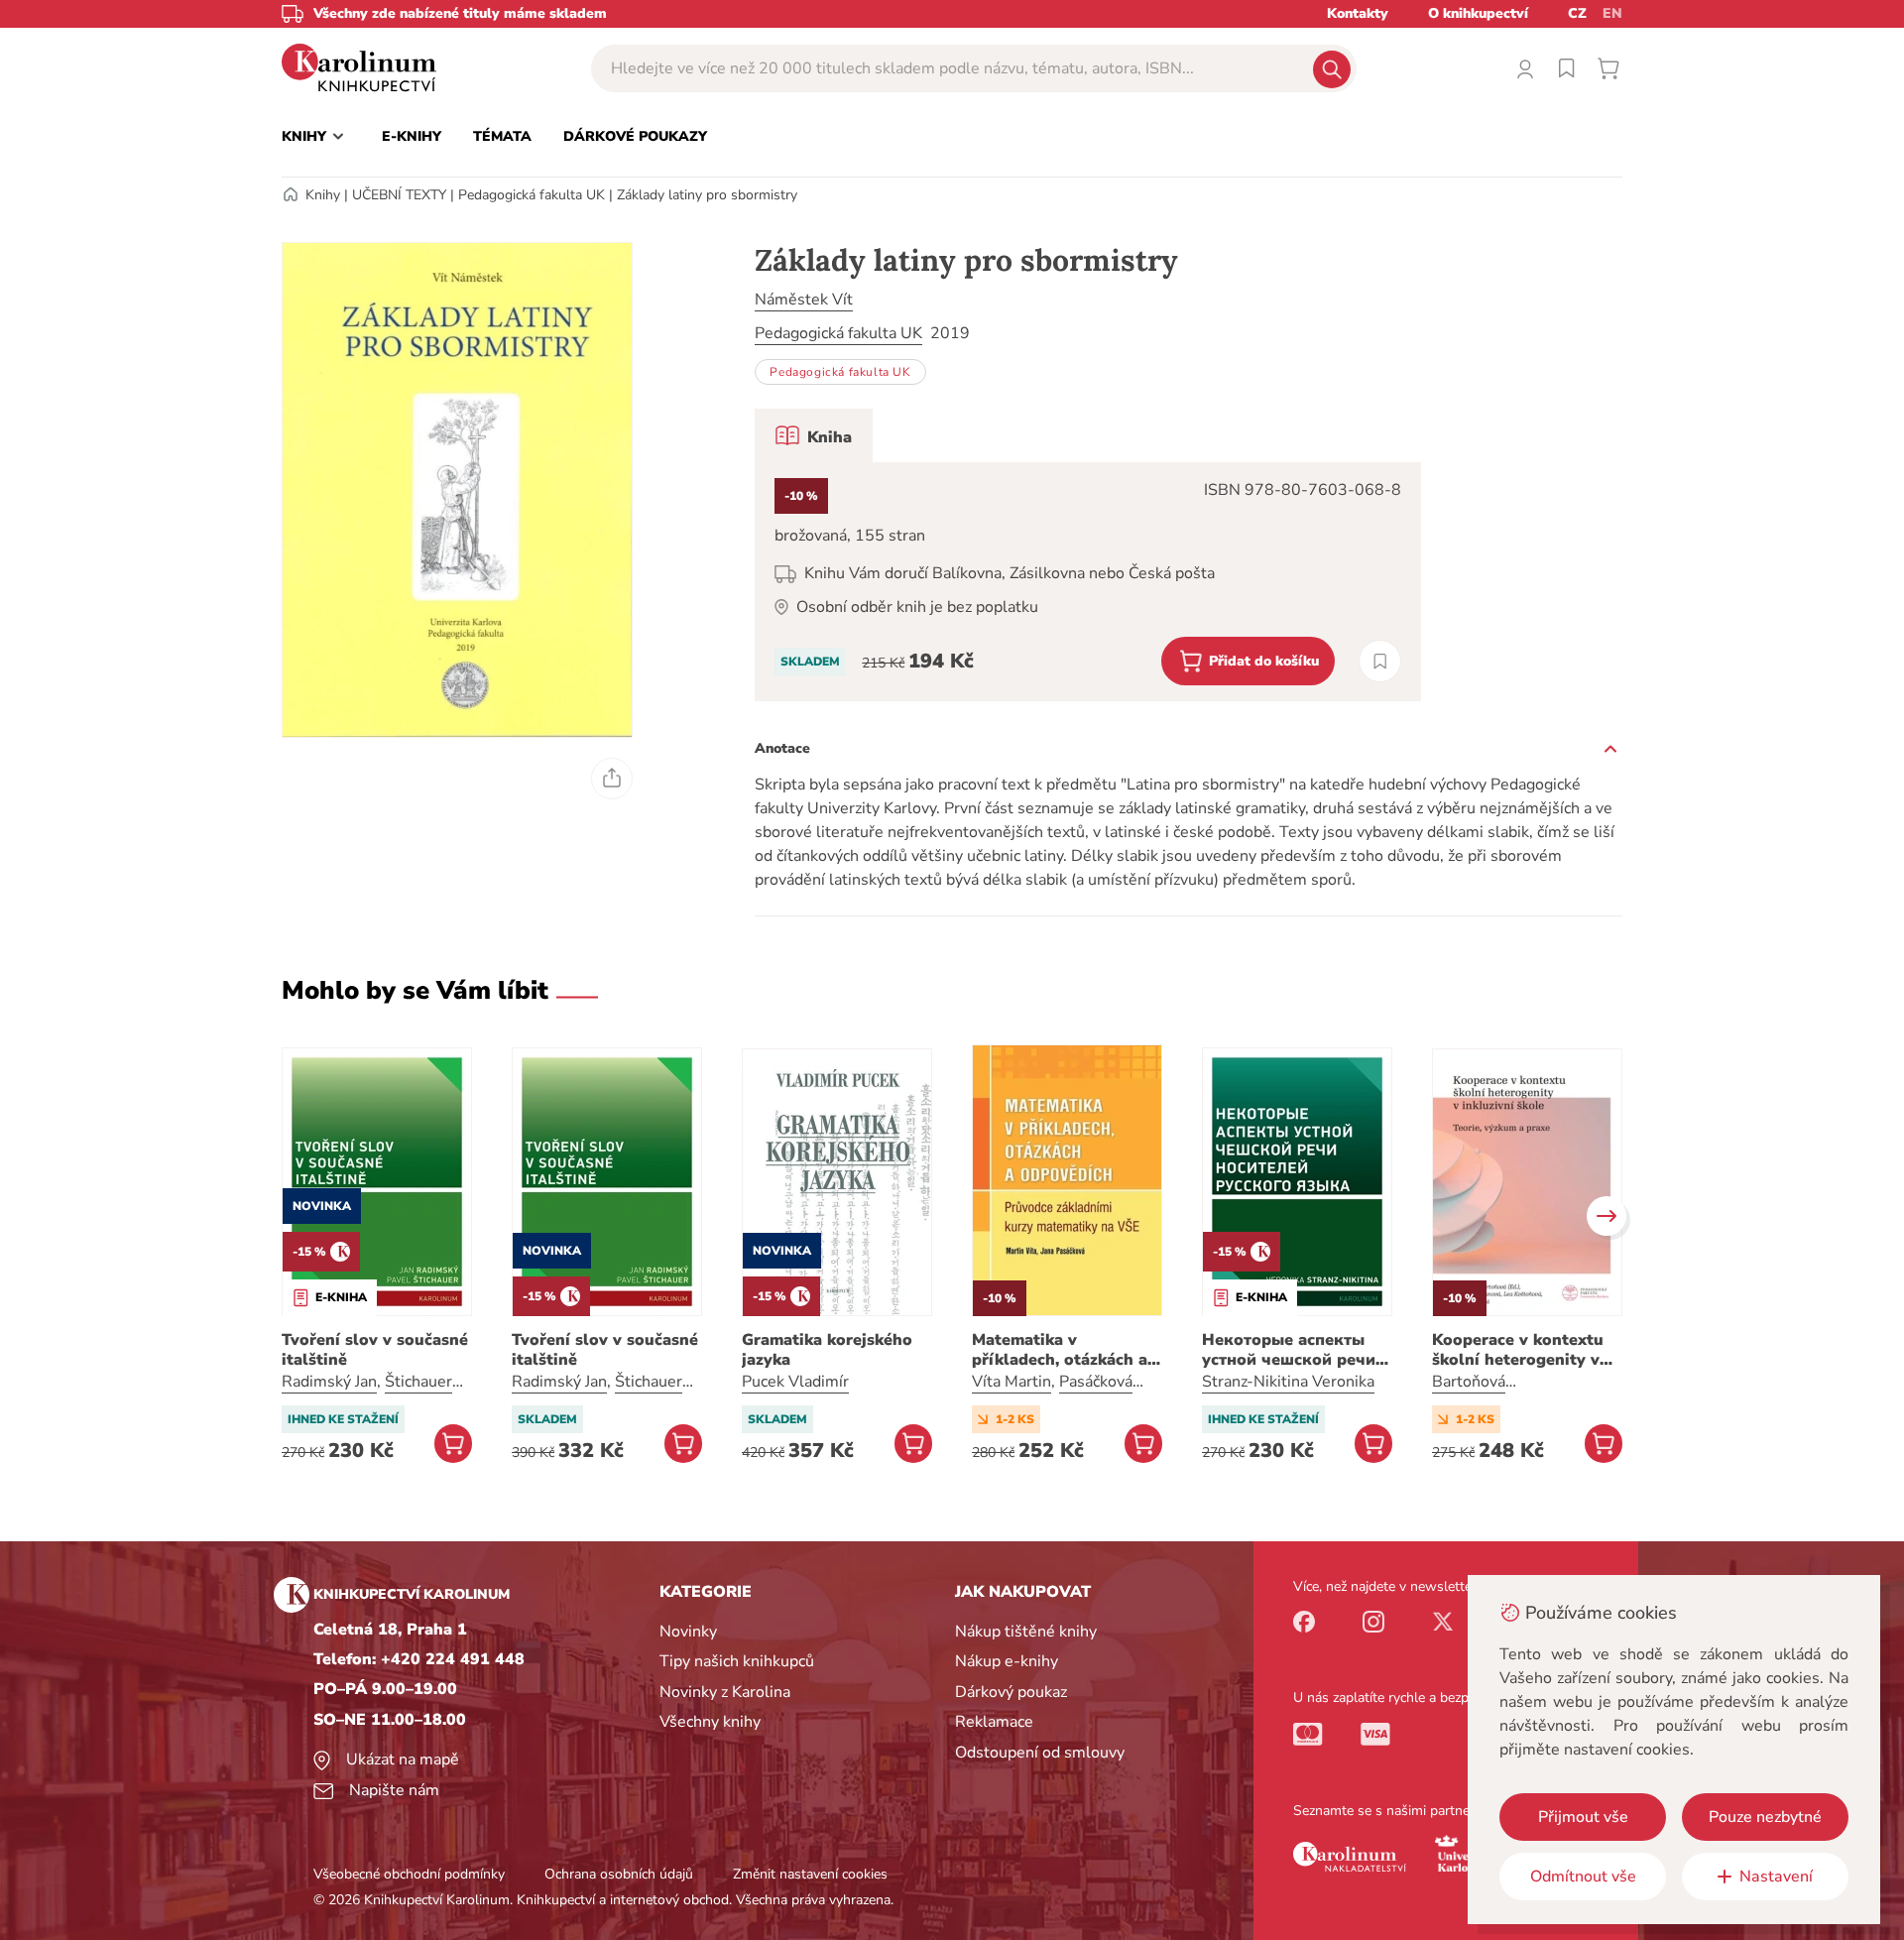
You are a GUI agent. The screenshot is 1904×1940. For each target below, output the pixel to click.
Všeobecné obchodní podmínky (409, 1874)
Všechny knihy (710, 1722)
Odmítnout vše (1583, 1877)
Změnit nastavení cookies (810, 1874)
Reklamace (994, 1722)
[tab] (814, 435)
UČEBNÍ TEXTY (399, 195)
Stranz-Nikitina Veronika (1288, 1382)
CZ (1577, 13)
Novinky (688, 1632)
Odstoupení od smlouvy (1040, 1753)
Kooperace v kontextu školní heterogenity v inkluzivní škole (1518, 1350)
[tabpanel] (1088, 582)
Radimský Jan (329, 1382)
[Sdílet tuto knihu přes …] (612, 779)
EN (1612, 13)
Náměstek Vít (804, 300)
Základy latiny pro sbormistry (707, 195)
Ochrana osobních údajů (619, 1874)
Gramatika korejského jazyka (827, 1350)
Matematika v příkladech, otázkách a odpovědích (1060, 1350)
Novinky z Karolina (725, 1692)
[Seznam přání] (1567, 68)
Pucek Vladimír (795, 1382)
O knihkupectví (1478, 13)
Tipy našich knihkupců (737, 1661)
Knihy (323, 195)
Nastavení (1776, 1877)
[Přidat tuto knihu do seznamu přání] (1380, 661)
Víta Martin (1011, 1382)
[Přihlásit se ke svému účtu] (1525, 68)
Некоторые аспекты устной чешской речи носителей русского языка (1289, 1350)
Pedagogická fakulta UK (532, 195)
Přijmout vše (1583, 1817)
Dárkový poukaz (1011, 1692)
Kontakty (1358, 13)
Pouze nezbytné (1765, 1817)
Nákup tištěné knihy (1026, 1632)
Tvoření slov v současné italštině (375, 1350)
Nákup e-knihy (1007, 1661)
